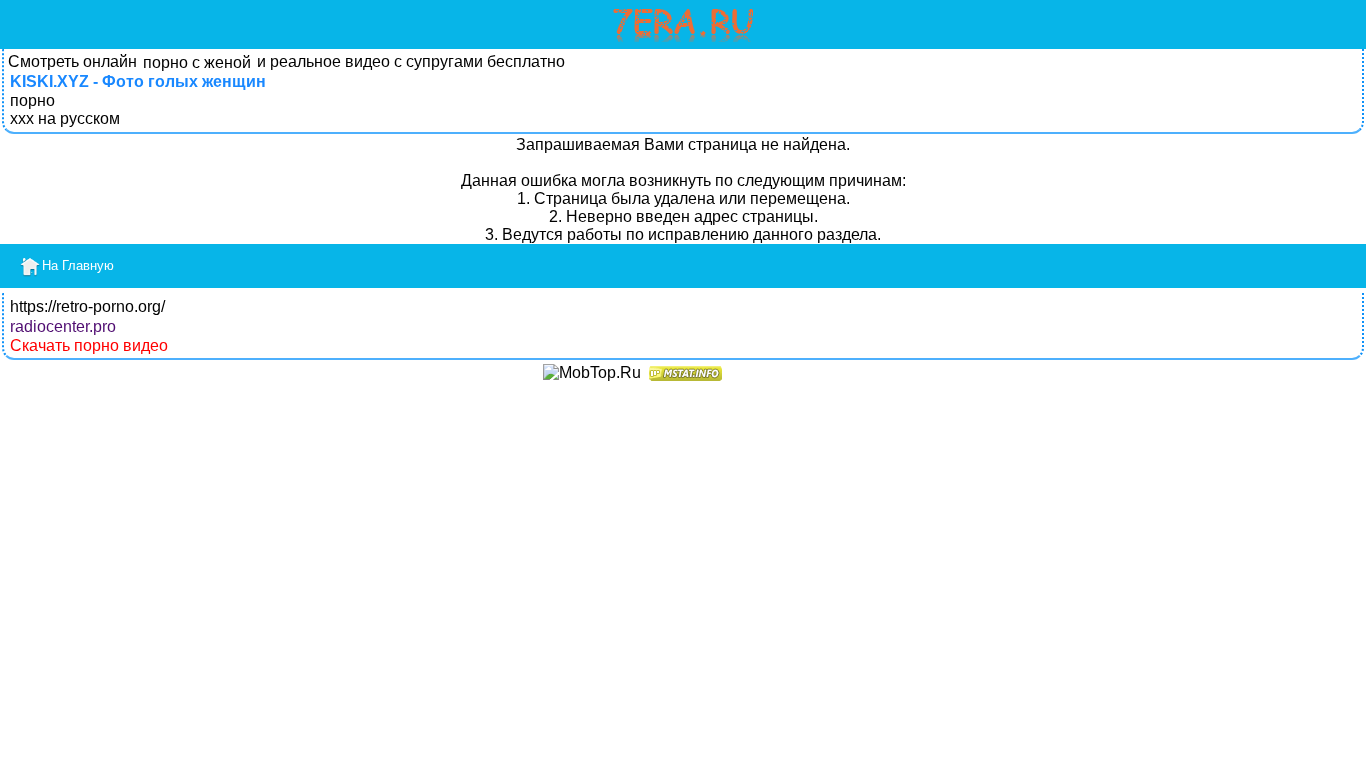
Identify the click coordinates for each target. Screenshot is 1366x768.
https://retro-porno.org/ (87, 306)
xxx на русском (65, 118)
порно (32, 100)
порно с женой (197, 62)
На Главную (78, 265)
